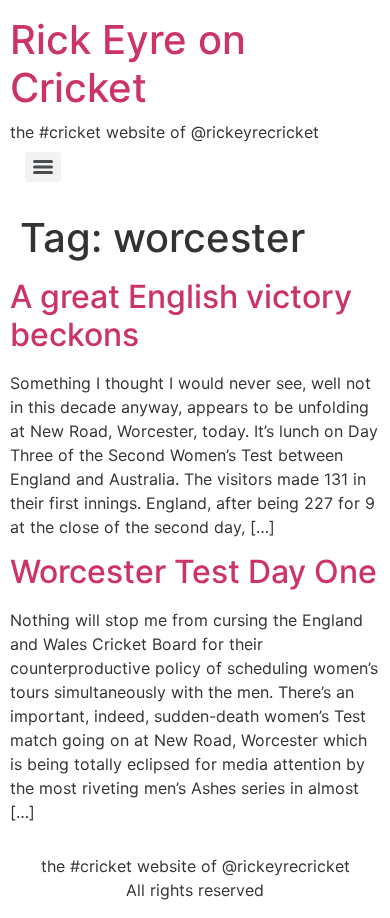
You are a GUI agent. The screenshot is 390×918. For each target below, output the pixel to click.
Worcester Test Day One (193, 571)
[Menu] (43, 167)
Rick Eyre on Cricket (128, 63)
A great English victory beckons (181, 315)
